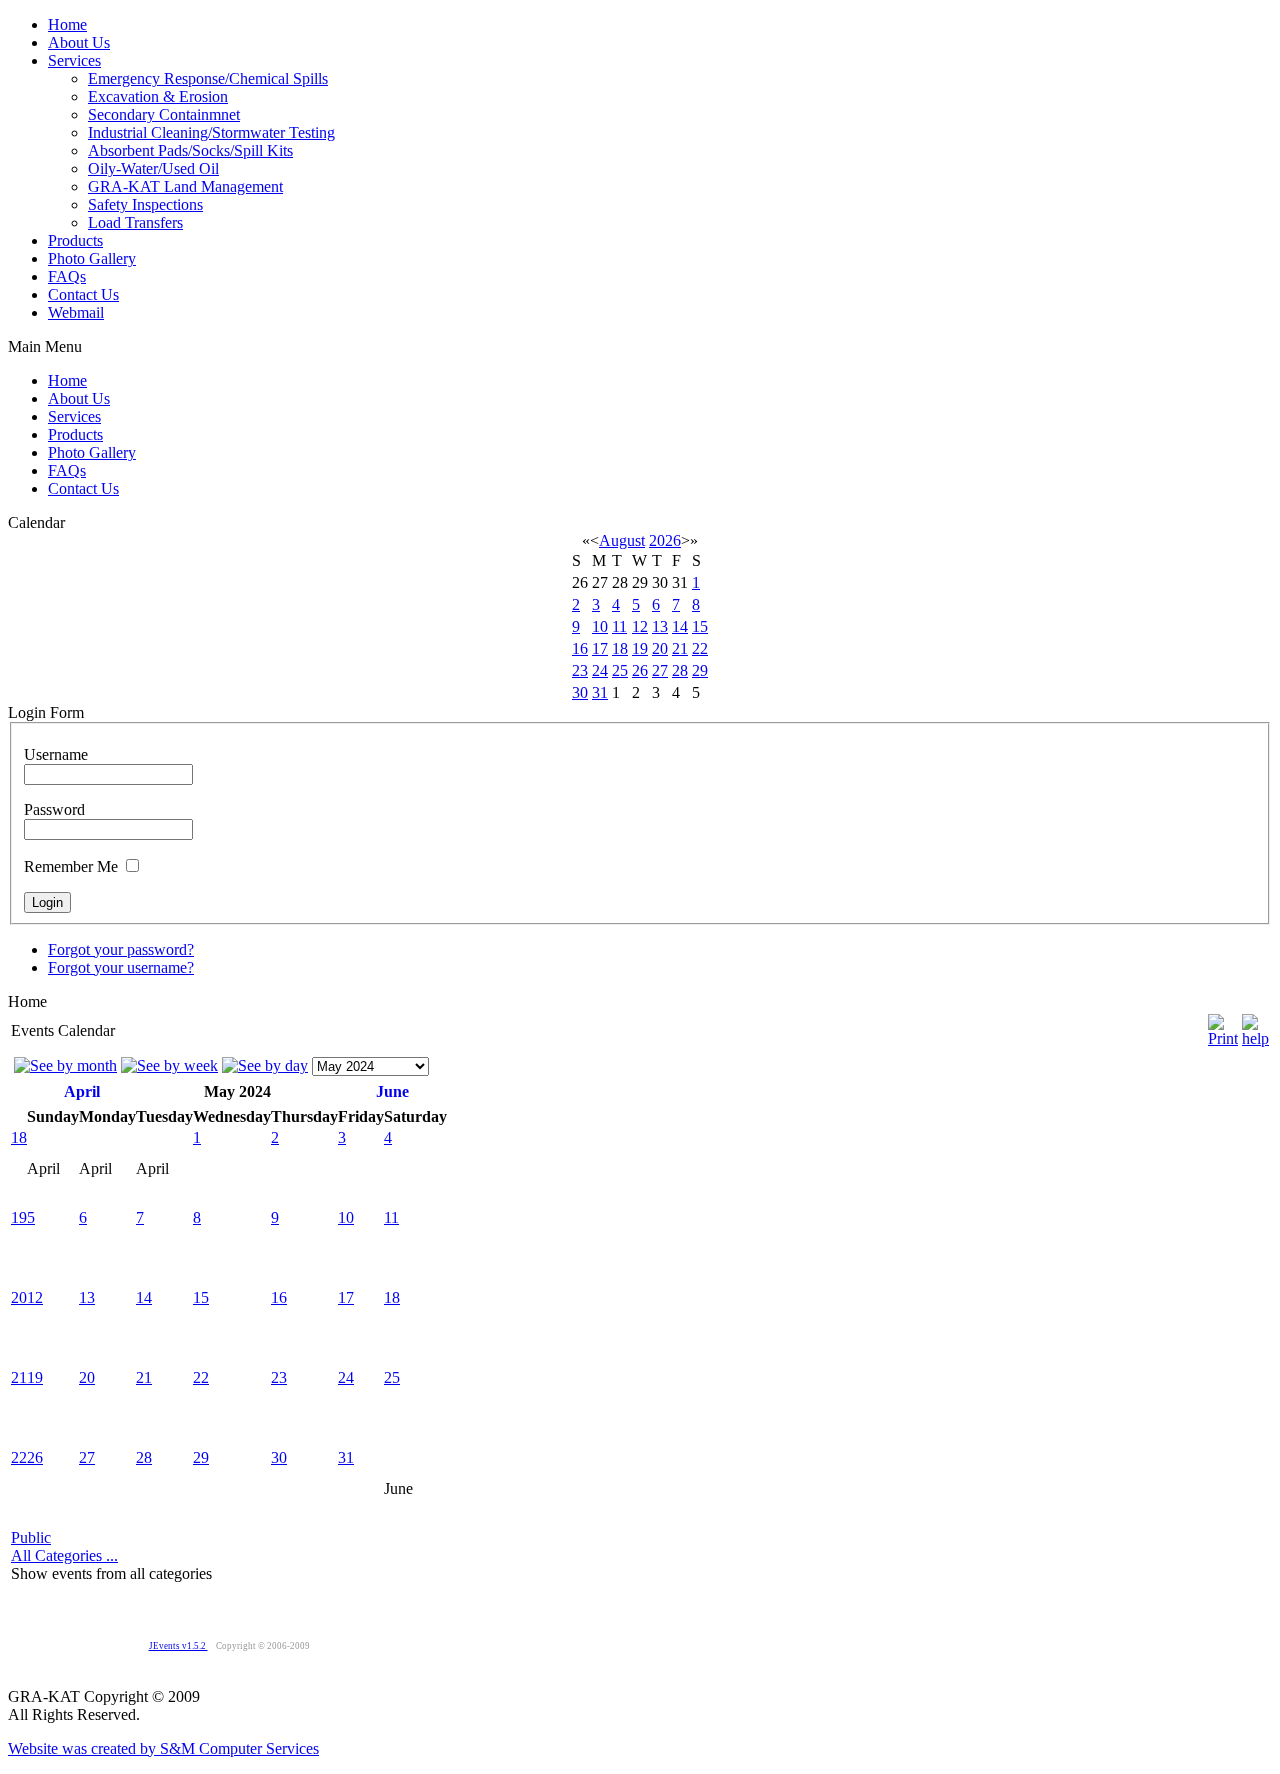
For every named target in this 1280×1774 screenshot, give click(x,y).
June (392, 1091)
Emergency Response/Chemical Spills (208, 78)
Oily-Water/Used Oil (153, 168)
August (622, 540)
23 (580, 670)
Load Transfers (135, 222)
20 (660, 648)
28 (680, 670)
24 (600, 670)
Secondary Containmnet (164, 114)
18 (620, 648)
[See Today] (265, 1065)
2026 (665, 540)
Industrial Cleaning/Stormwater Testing (211, 132)
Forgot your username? (121, 967)
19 (640, 648)
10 (600, 626)
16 (580, 648)
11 (619, 626)
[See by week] (169, 1065)
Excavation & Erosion (158, 96)
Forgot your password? (121, 949)
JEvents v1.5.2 (178, 1646)
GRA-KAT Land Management (185, 186)
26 (640, 670)
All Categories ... (64, 1555)
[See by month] (65, 1065)
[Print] (1223, 1025)
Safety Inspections (145, 204)
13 (660, 626)
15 (700, 626)
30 (580, 692)
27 (660, 670)
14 (680, 626)
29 (700, 670)
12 (640, 626)
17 (600, 648)
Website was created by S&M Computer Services (163, 1748)
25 (620, 670)
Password (54, 809)
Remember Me (71, 866)
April (82, 1091)
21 (680, 648)
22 (700, 648)
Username (56, 754)
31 (600, 692)
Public (31, 1537)
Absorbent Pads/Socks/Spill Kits (190, 150)
